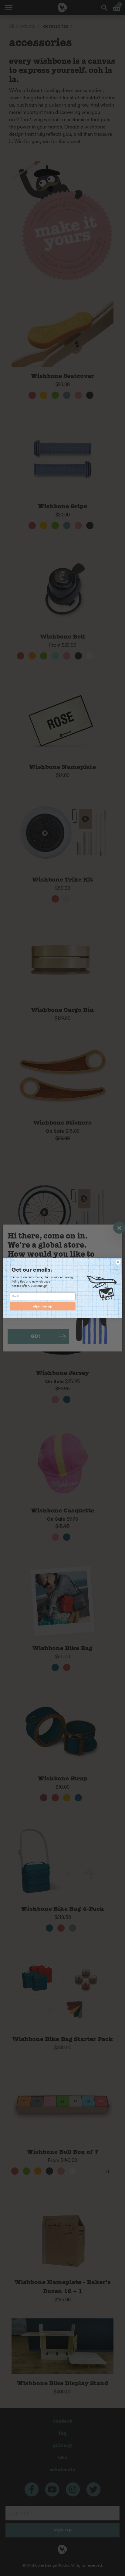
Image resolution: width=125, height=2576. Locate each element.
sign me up (43, 1306)
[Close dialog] (118, 1262)
